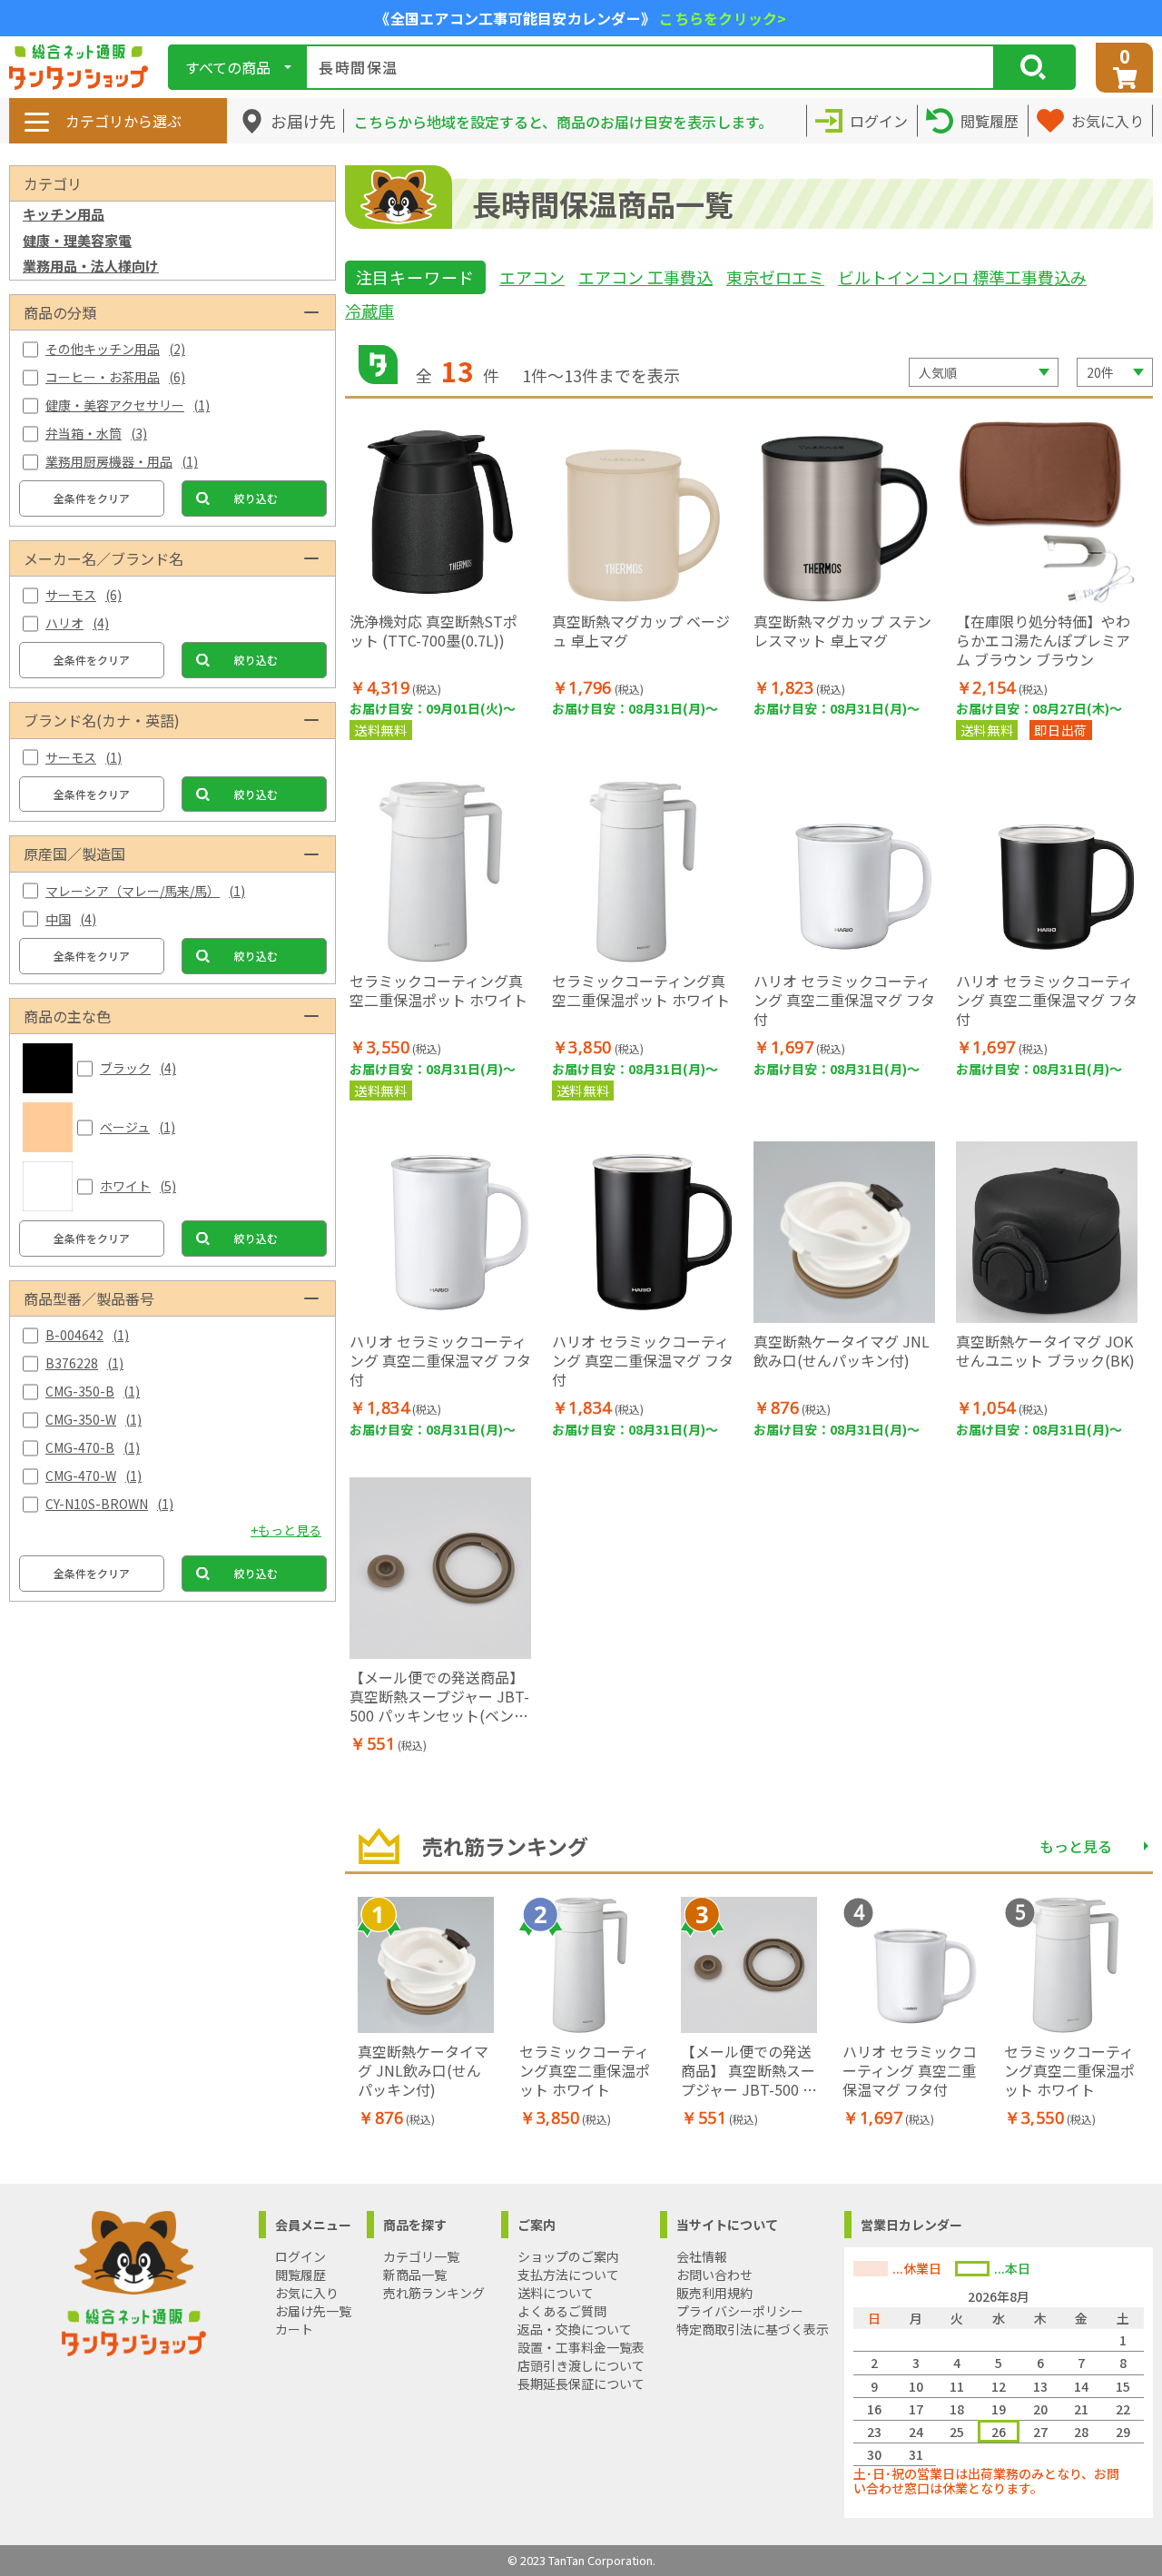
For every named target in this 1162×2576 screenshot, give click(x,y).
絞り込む (256, 498)
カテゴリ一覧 (421, 2256)
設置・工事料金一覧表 (581, 2347)
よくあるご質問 (562, 2311)
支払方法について (568, 2275)
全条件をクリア (92, 498)
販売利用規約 (714, 2293)
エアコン (532, 277)
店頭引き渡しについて (581, 2365)
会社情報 (702, 2256)
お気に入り (307, 2293)
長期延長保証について (581, 2384)
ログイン (300, 2256)
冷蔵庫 (369, 311)
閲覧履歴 (300, 2275)
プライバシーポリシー (740, 2311)
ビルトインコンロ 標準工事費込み (962, 277)
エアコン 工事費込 (645, 277)
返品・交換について (575, 2329)
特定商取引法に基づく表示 (753, 2329)
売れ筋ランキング (434, 2293)
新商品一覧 (415, 2275)
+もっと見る (286, 1530)
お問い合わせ (714, 2275)
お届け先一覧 (313, 2311)
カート (294, 2329)
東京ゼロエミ (775, 277)
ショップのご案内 (568, 2256)
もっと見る (1076, 1846)
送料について (556, 2293)
